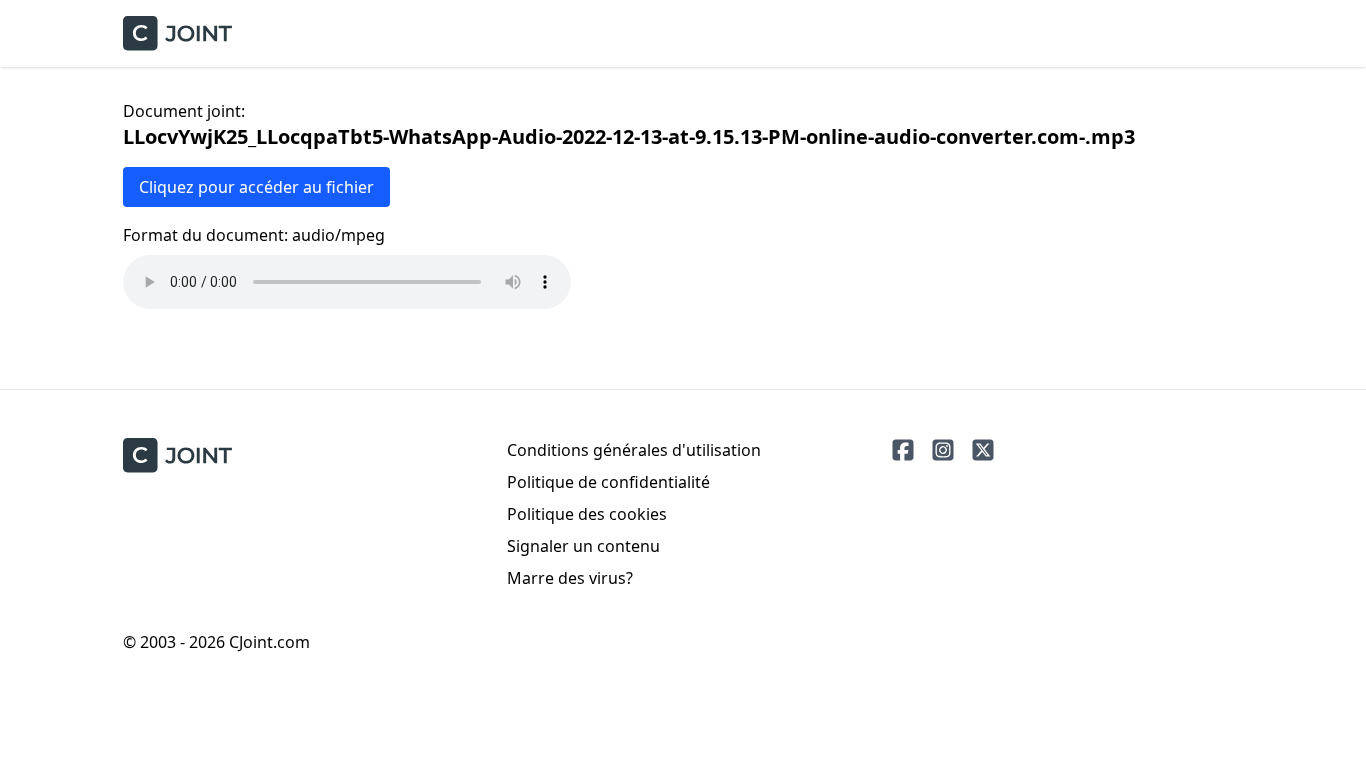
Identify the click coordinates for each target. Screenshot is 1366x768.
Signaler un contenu (583, 546)
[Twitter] (983, 450)
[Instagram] (943, 450)
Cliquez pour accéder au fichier (256, 187)
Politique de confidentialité (608, 482)
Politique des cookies (587, 514)
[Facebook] (903, 450)
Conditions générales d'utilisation (634, 450)
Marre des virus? (570, 578)
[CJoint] (177, 455)
